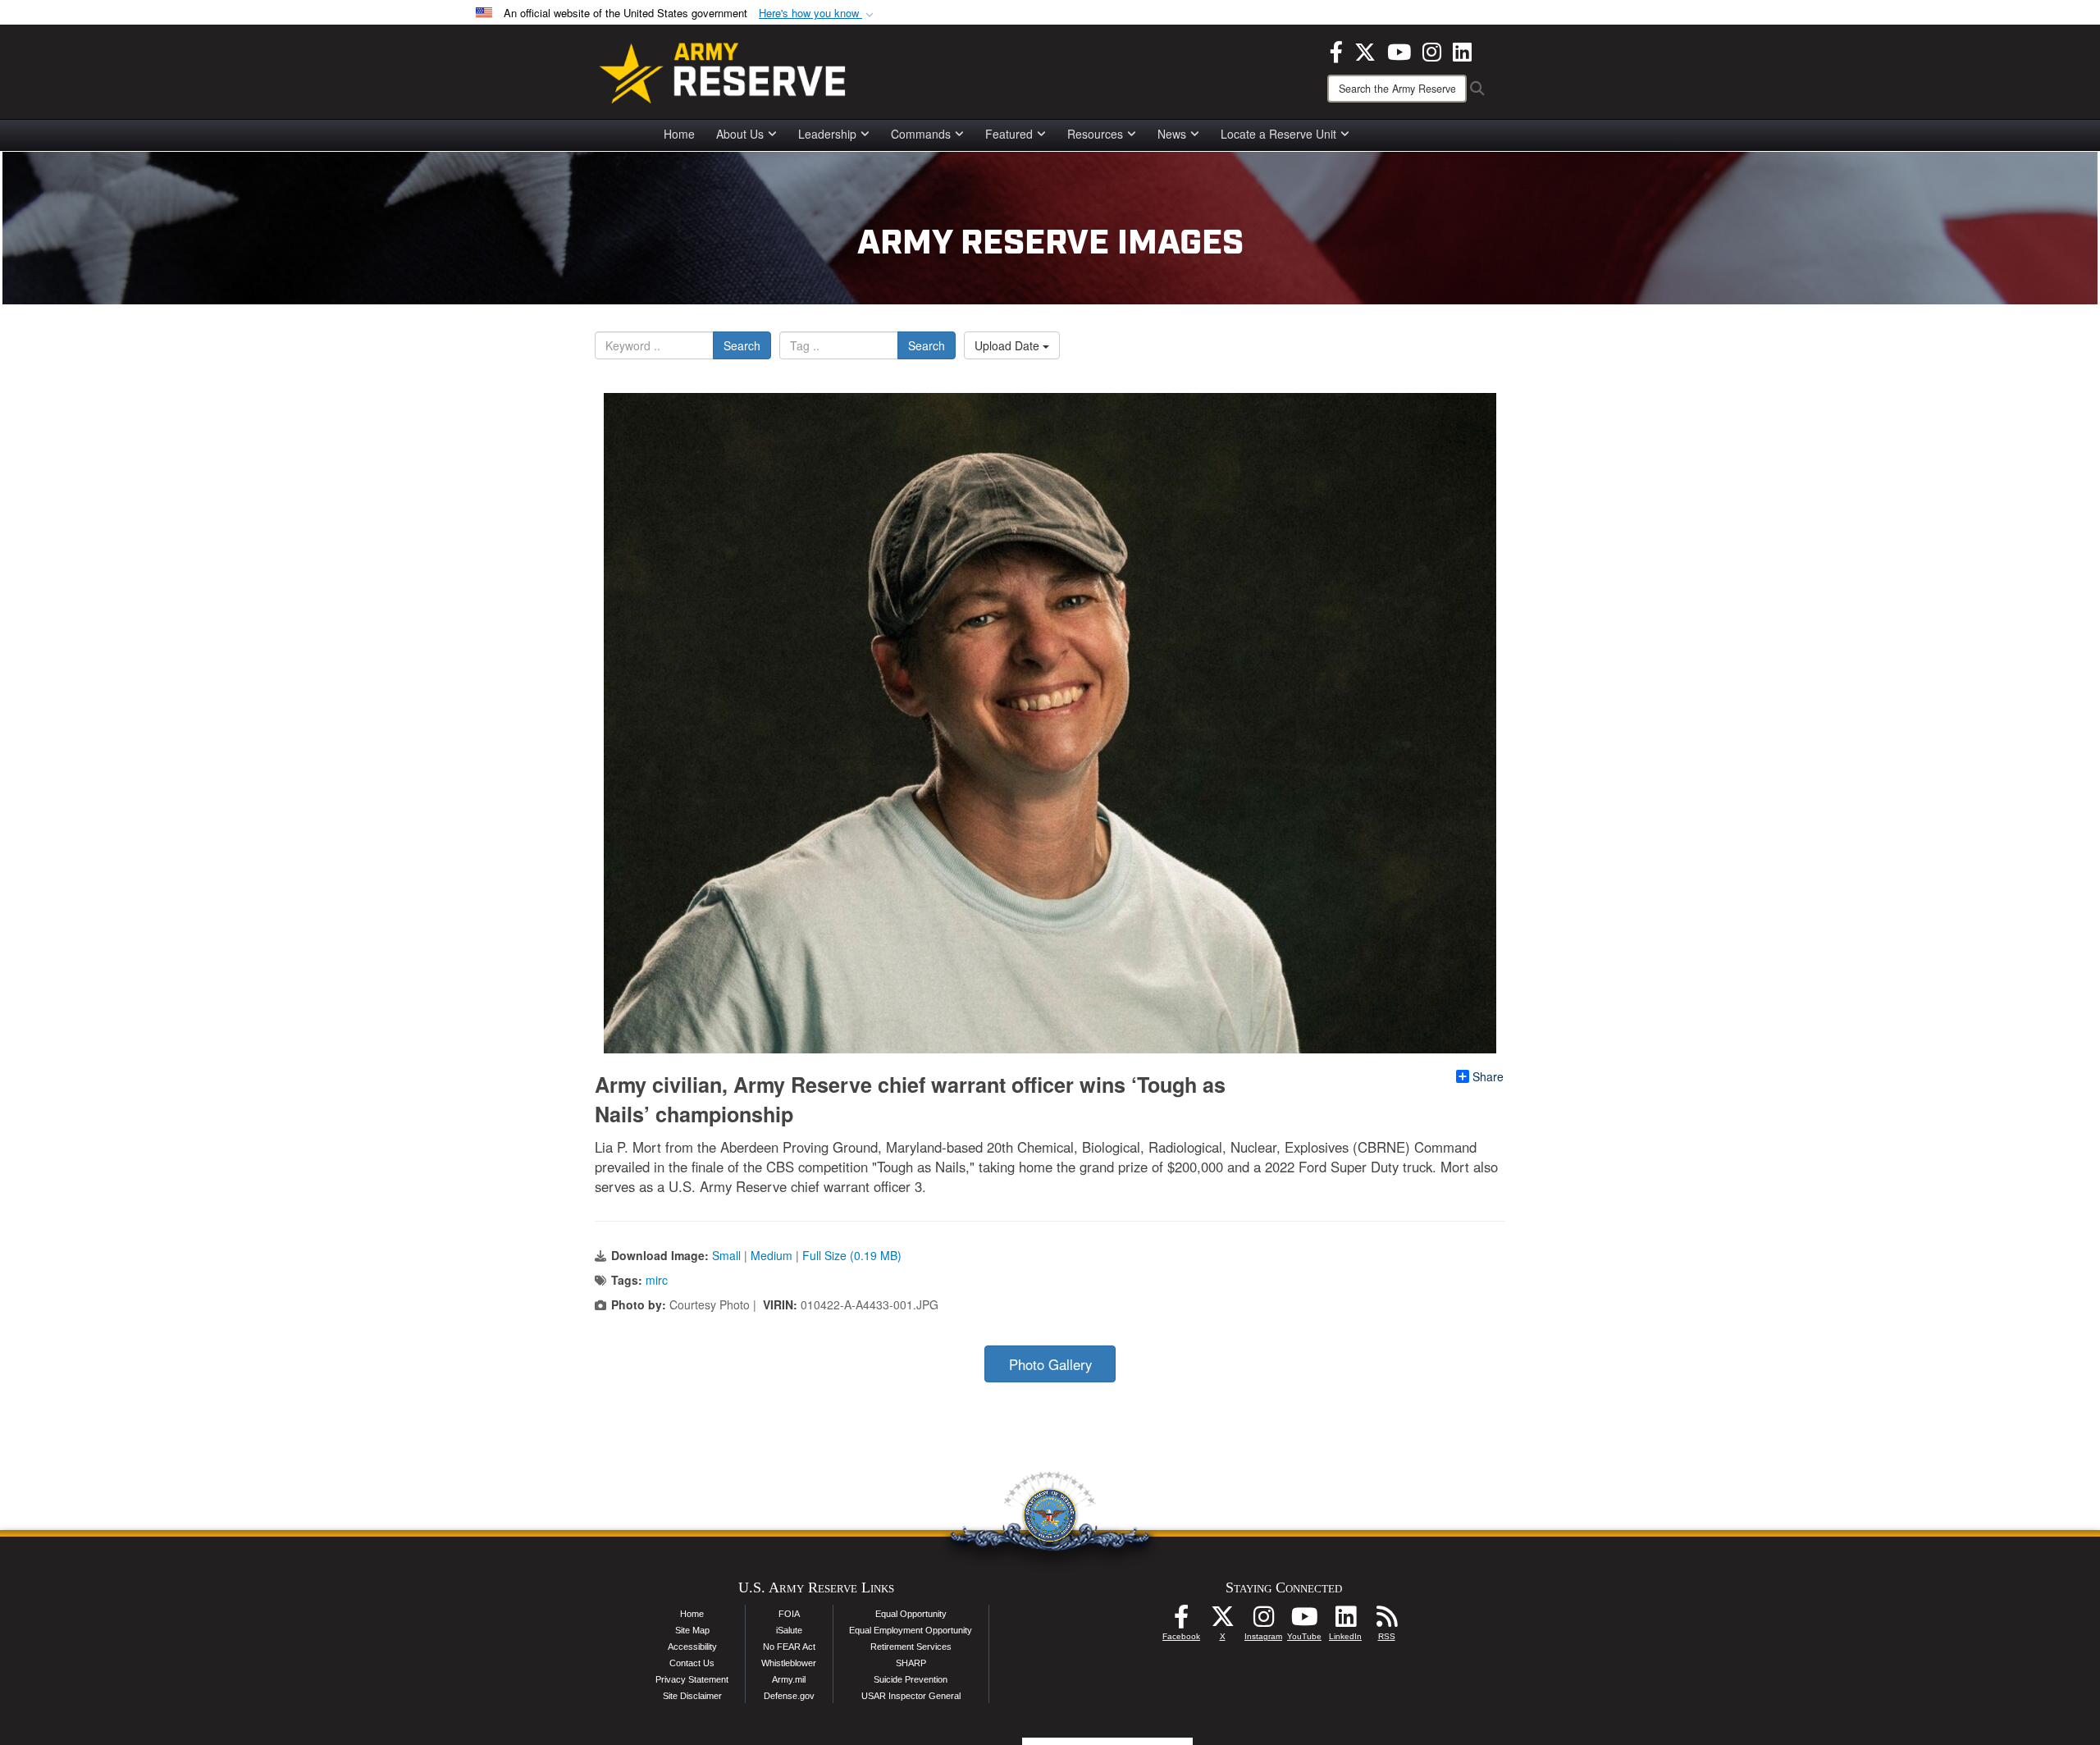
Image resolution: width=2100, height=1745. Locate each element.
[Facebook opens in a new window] (1336, 50)
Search (742, 345)
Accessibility (692, 1647)
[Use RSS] (1386, 1621)
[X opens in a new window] (1365, 50)
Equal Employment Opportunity (911, 1630)
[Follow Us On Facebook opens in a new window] (1181, 1621)
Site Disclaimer (692, 1696)
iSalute (789, 1630)
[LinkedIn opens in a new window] (1462, 50)
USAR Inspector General (911, 1696)
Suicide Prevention (911, 1679)
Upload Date (1009, 345)
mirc (657, 1280)
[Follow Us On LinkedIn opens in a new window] (1345, 1621)
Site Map (692, 1630)
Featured (1009, 134)
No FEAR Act (789, 1647)
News (1172, 134)
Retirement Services (911, 1647)
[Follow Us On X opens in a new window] (1222, 1621)
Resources (1095, 134)
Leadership (827, 134)
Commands (921, 134)
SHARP (911, 1663)
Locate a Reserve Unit (1278, 134)
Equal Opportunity (911, 1614)
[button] (818, 14)
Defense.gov (789, 1696)
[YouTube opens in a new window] (1399, 50)
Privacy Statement (692, 1679)
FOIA (789, 1614)
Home (679, 134)
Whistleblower (789, 1663)
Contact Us (692, 1663)
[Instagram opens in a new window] (1432, 50)
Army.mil (789, 1679)
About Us (740, 134)
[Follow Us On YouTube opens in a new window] (1304, 1621)
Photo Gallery (1050, 1364)
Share (1488, 1076)
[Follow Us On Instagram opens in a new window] (1263, 1621)
